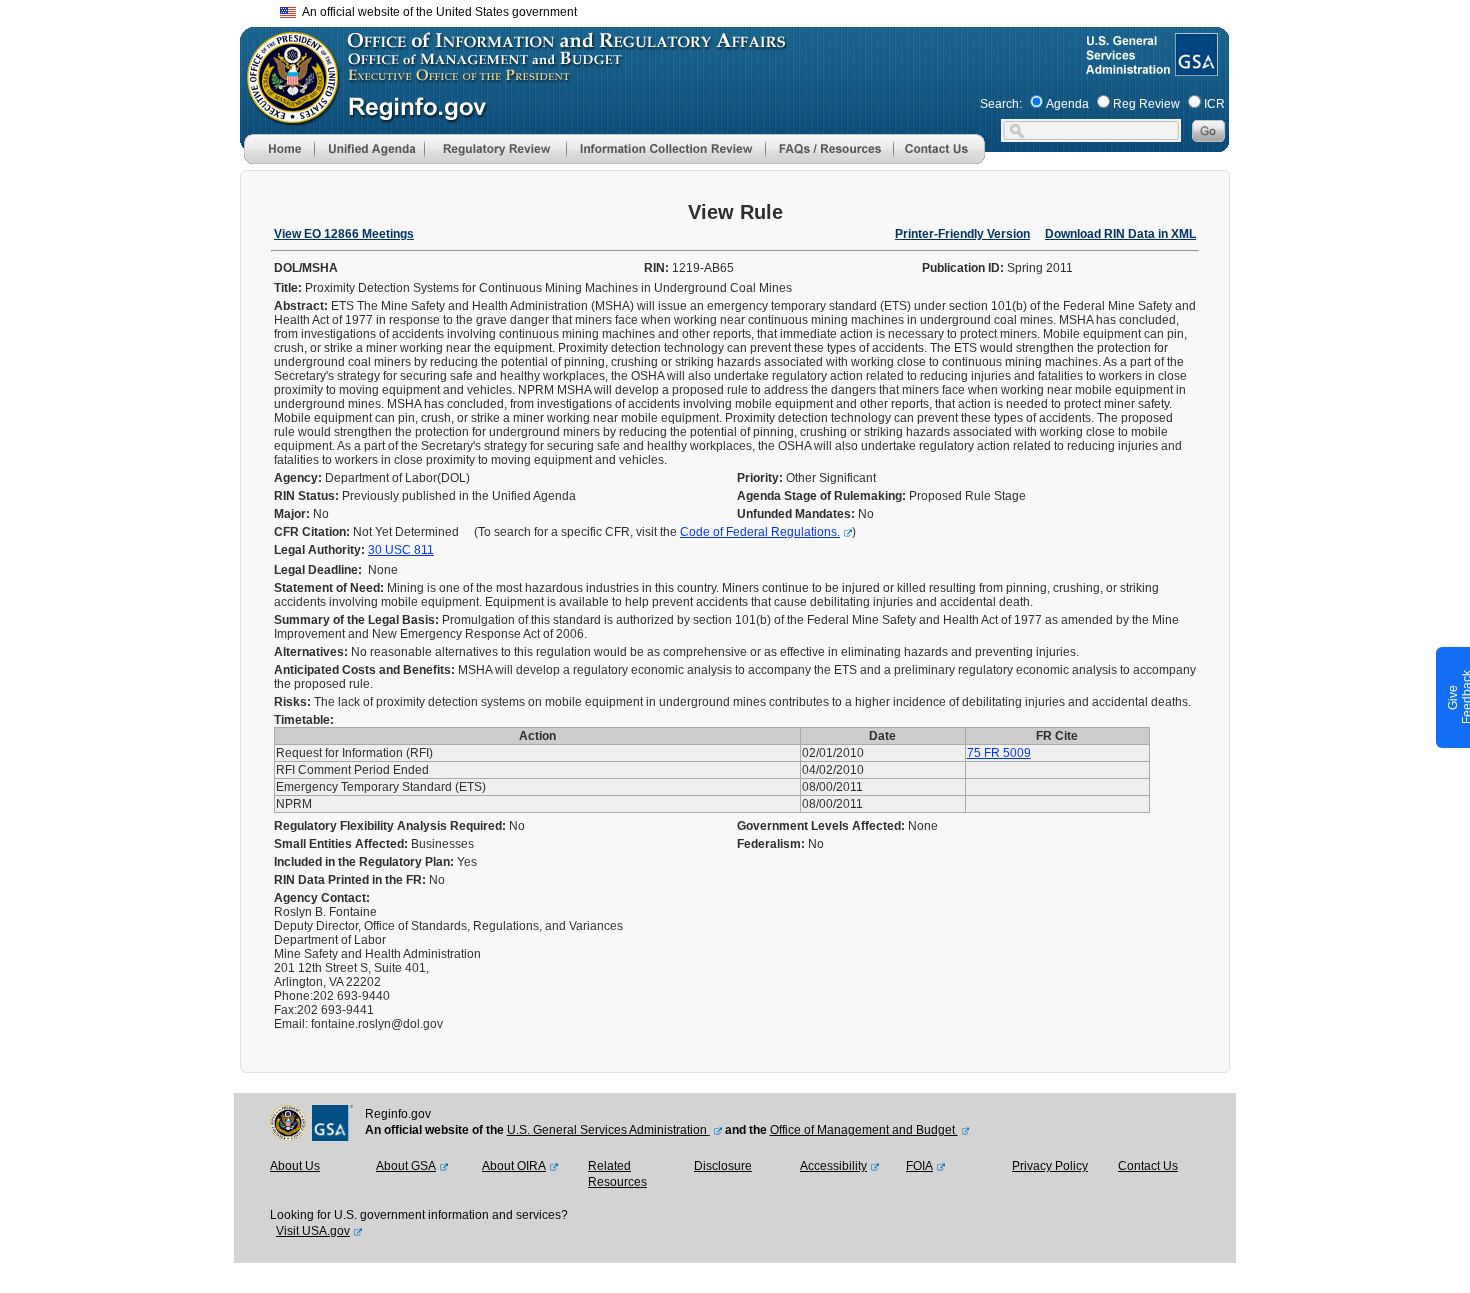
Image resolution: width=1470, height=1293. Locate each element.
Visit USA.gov (313, 1231)
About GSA (406, 1166)
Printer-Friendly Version (962, 234)
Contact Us (1148, 1166)
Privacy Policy (1050, 1166)
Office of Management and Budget (864, 1130)
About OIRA (514, 1166)
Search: (1001, 104)
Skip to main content (747, 9)
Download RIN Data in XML (1120, 234)
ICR (1214, 104)
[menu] (369, 149)
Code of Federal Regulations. (760, 532)
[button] (369, 149)
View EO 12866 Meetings (344, 234)
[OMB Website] (286, 115)
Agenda (1067, 104)
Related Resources (617, 1174)
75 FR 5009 (999, 753)
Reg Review (1146, 104)
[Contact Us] (939, 160)
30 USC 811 (401, 550)
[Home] (279, 160)
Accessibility (833, 1166)
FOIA (919, 1166)
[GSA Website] (1194, 68)
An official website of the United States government (436, 12)
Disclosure (723, 1166)
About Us (295, 1166)
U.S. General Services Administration (608, 1130)
